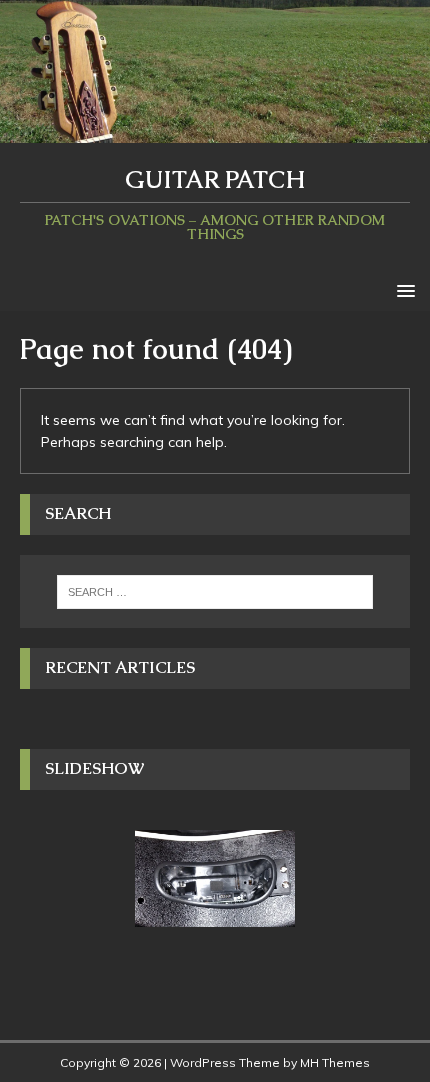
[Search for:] (215, 592)
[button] (402, 289)
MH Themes (335, 1062)
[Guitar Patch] (215, 131)
